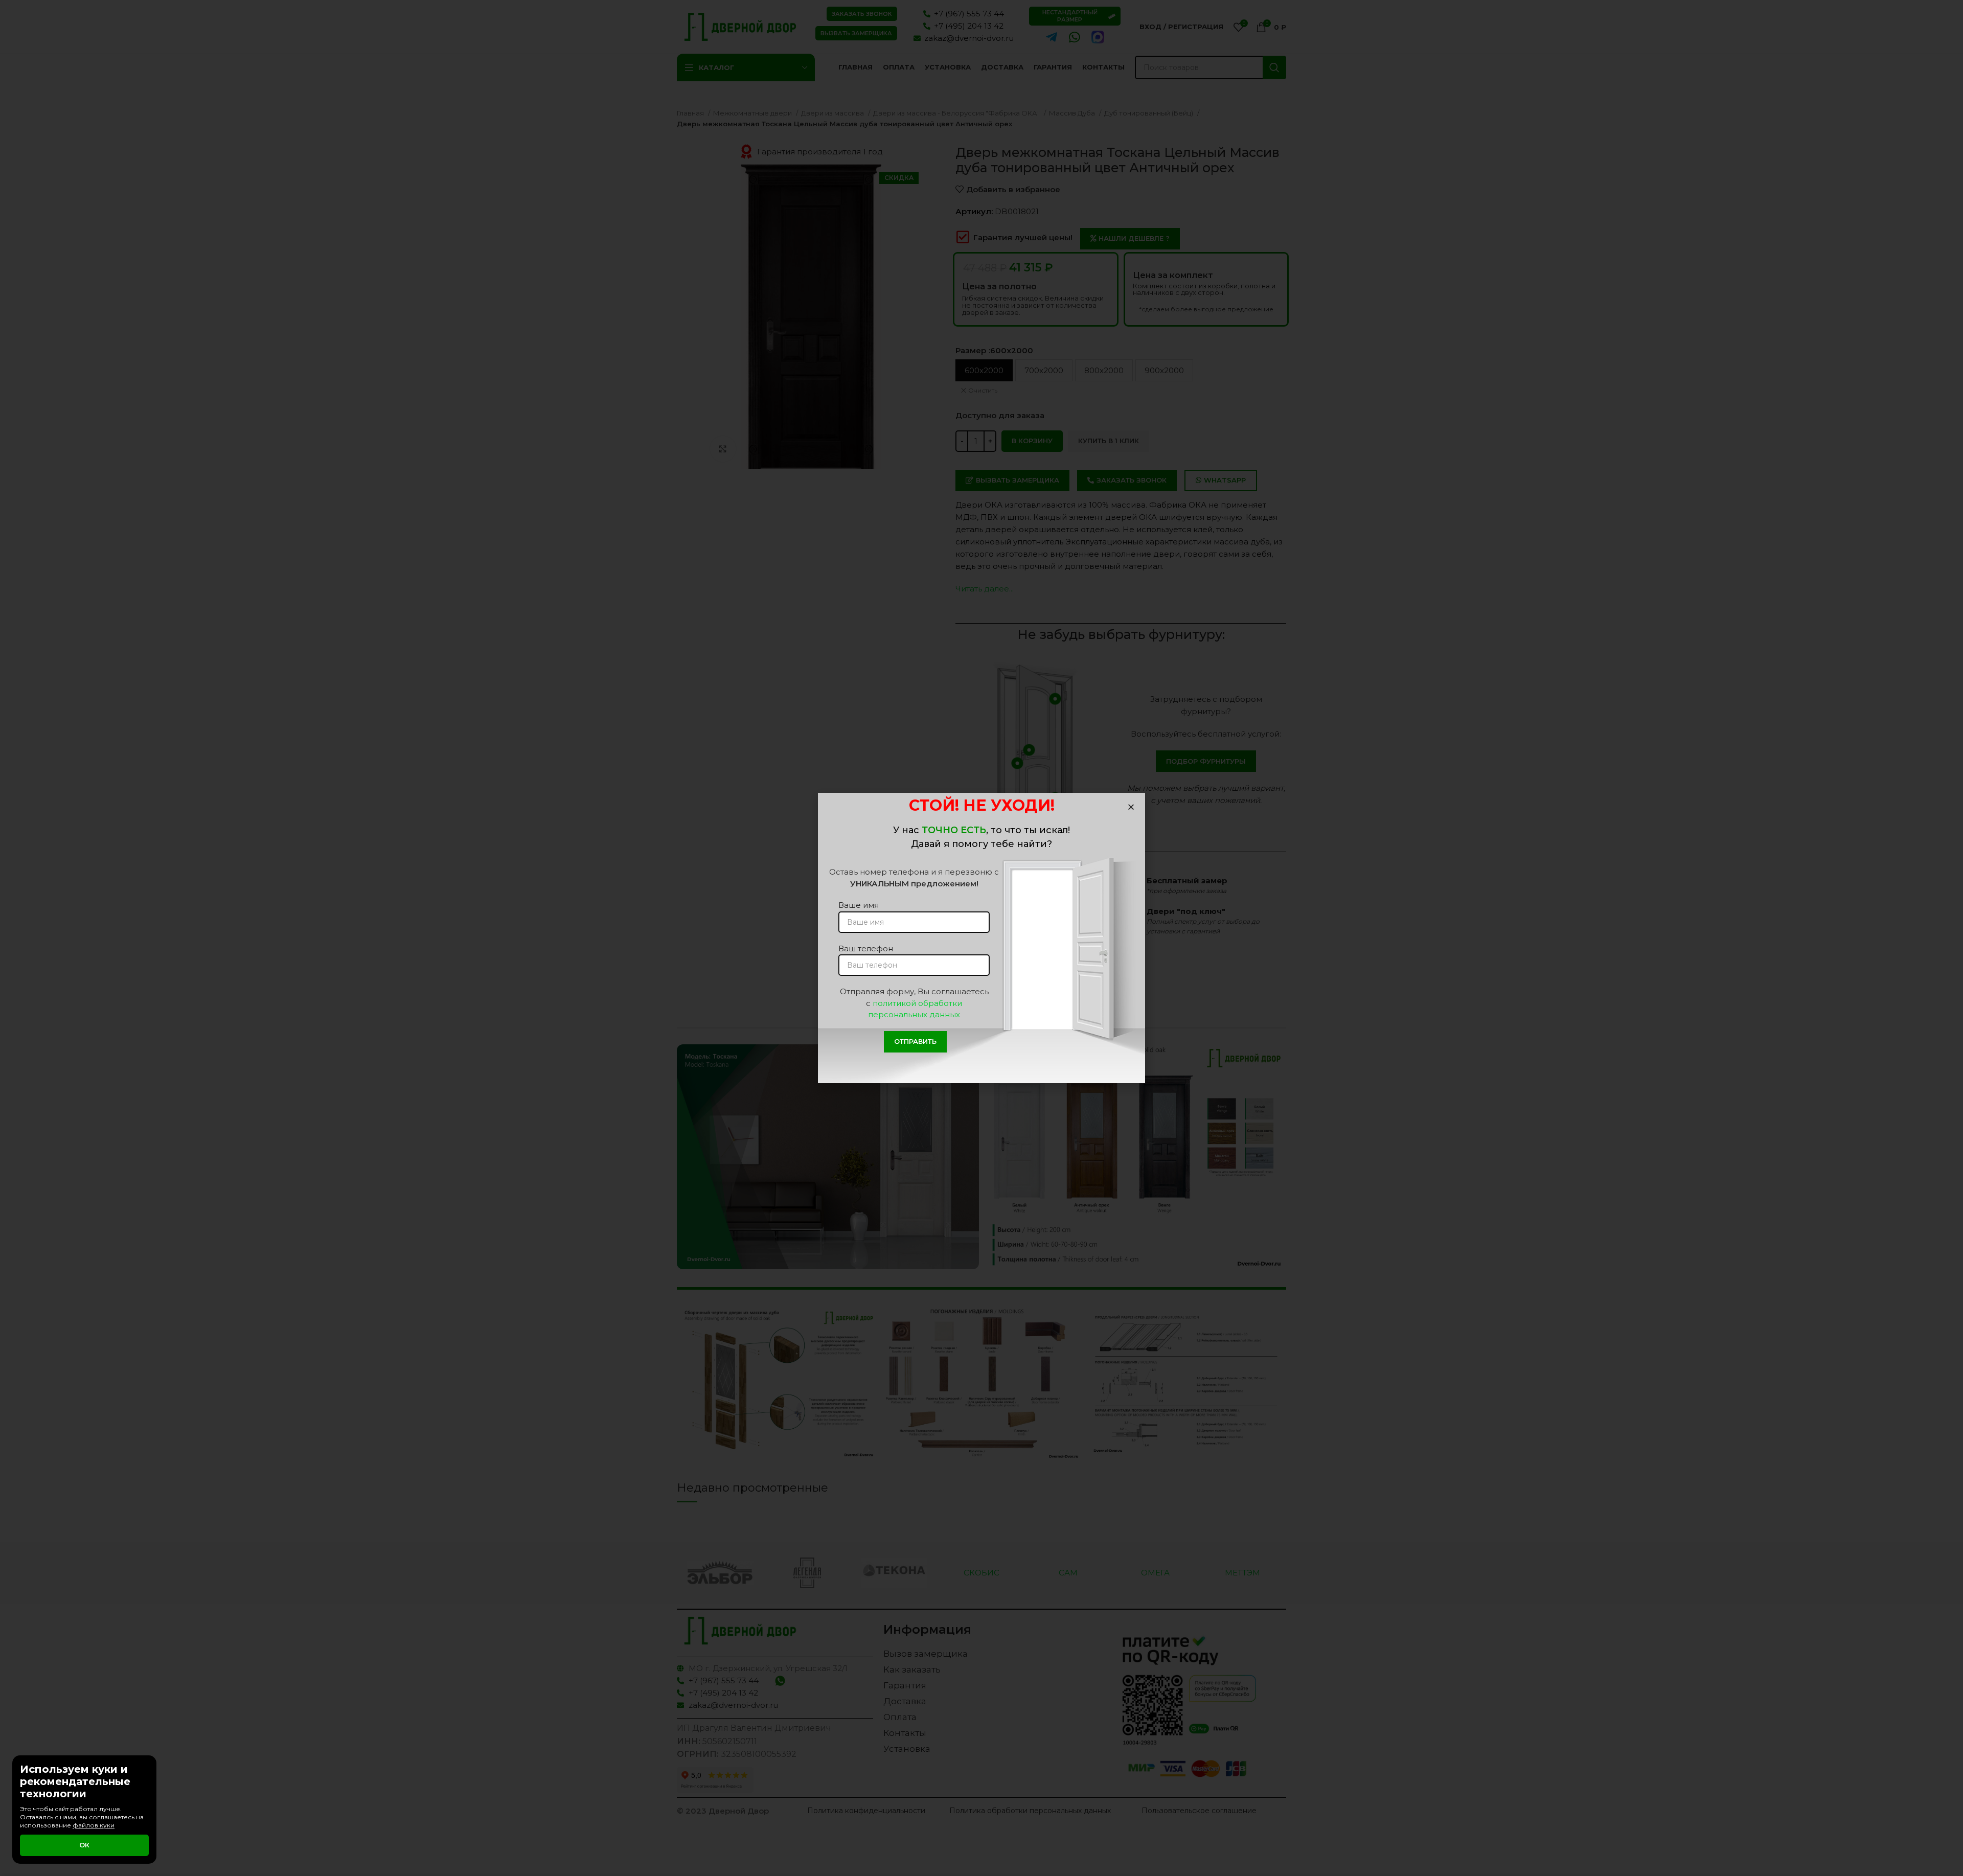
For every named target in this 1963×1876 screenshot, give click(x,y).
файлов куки (94, 1825)
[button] (1131, 807)
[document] (981, 938)
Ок (84, 1845)
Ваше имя (859, 905)
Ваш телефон (866, 948)
